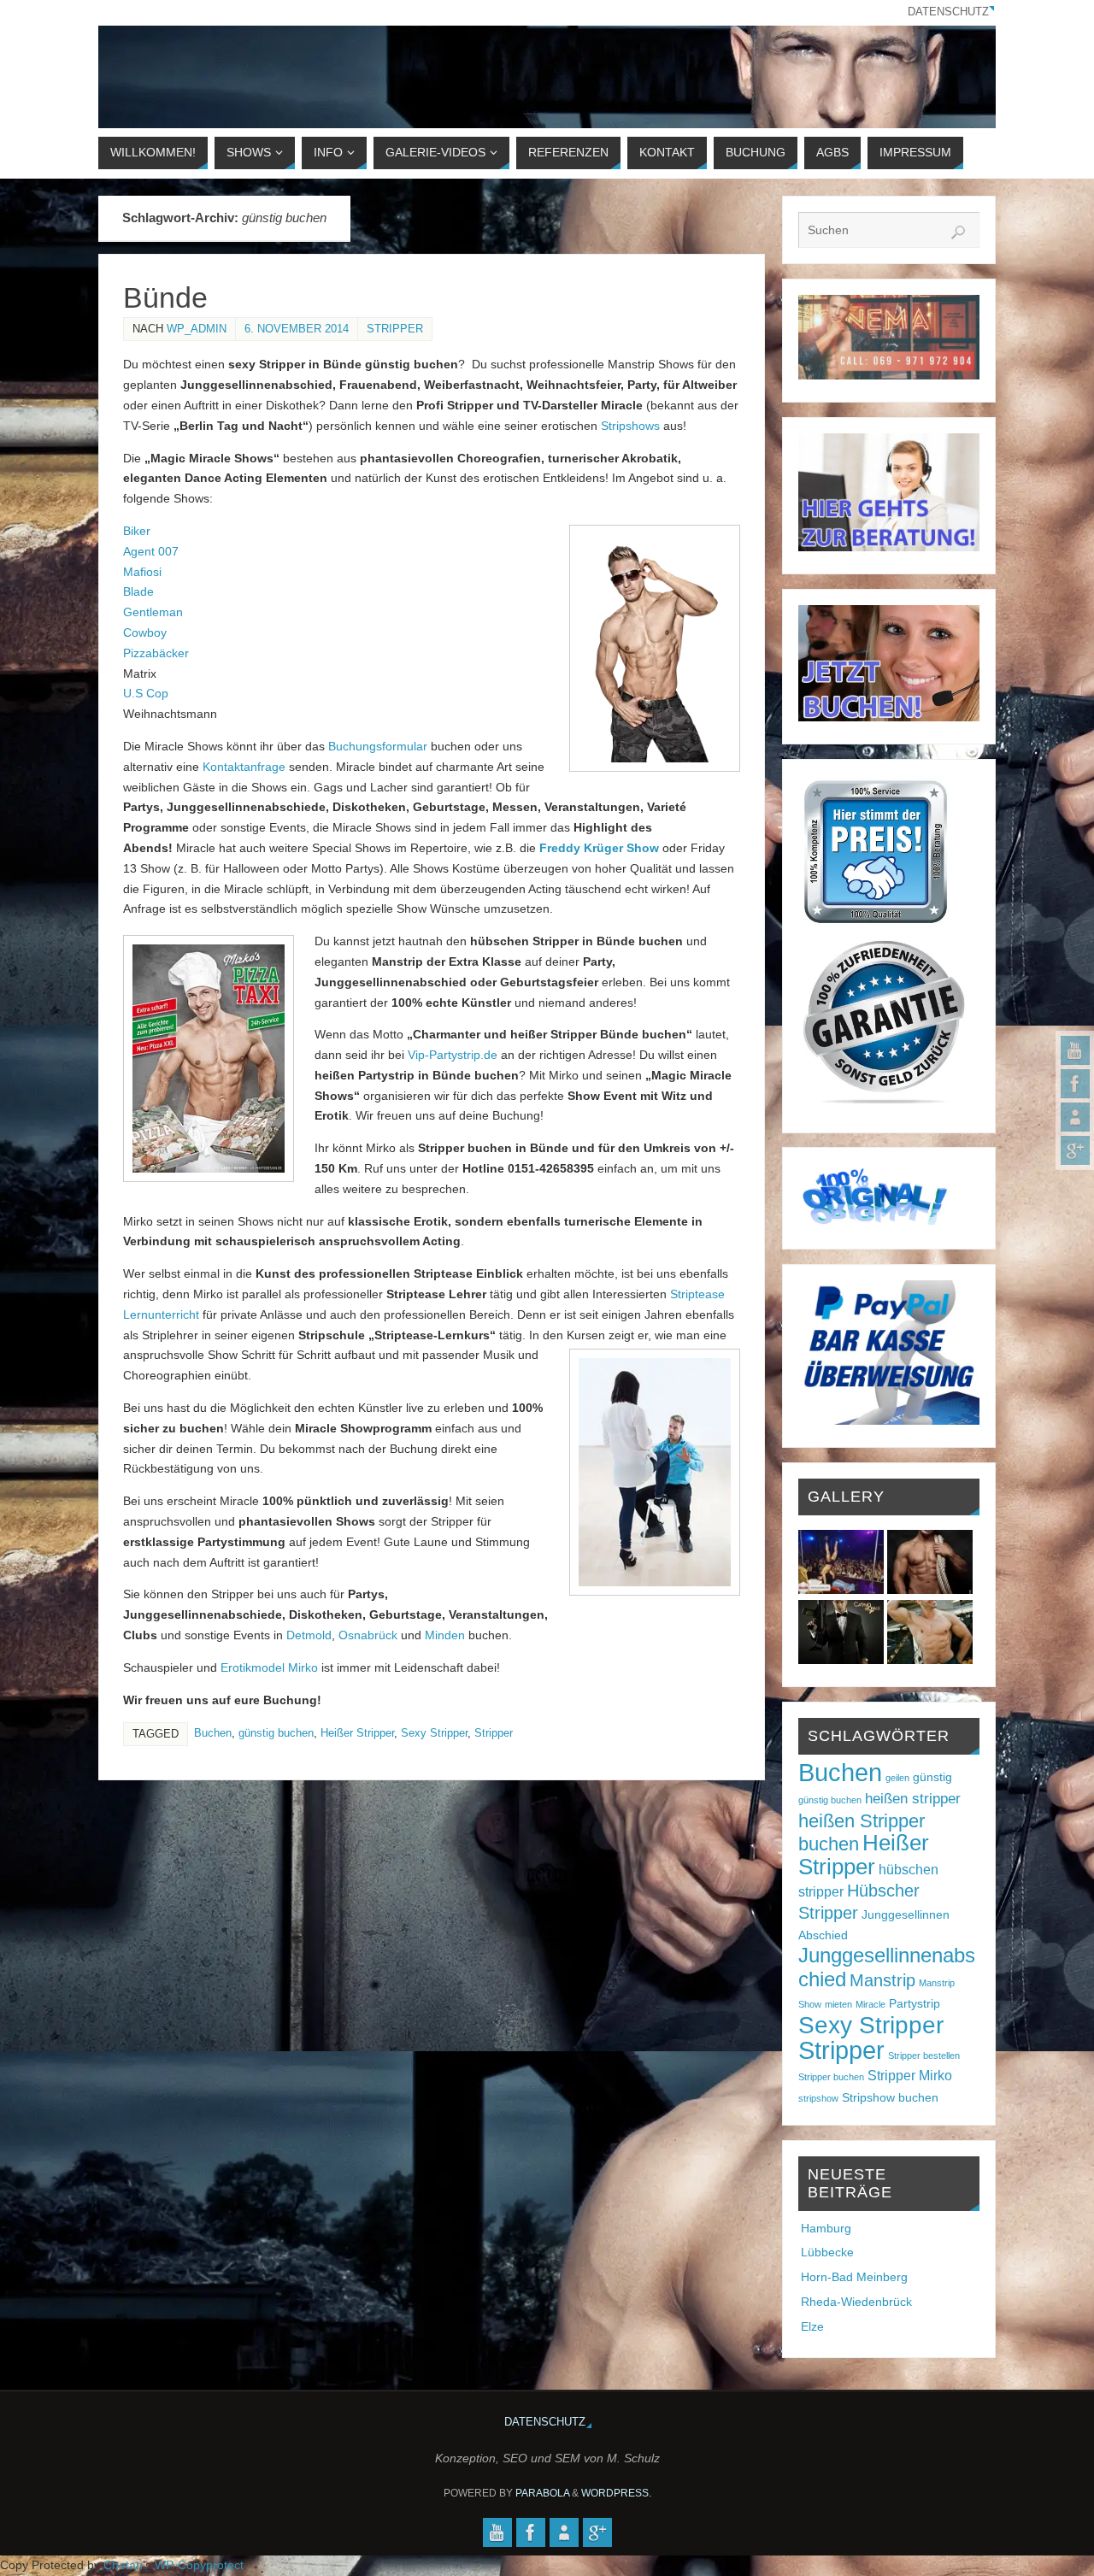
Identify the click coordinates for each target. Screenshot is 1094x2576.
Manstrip (882, 1980)
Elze (812, 2326)
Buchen (213, 1733)
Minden (445, 1635)
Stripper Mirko (910, 2076)
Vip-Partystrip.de (453, 1055)
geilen (897, 1778)
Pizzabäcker (156, 653)
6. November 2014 (297, 329)
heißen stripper (913, 1798)
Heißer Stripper (357, 1733)
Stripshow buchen (890, 2098)
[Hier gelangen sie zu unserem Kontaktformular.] (889, 547)
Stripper (395, 329)
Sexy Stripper (434, 1733)
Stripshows (630, 426)
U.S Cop (146, 693)
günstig (932, 1777)
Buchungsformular (378, 746)
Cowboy (145, 632)
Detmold (309, 1635)
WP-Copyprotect (199, 2565)
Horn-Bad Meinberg (854, 2277)
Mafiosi (142, 572)
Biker (137, 531)
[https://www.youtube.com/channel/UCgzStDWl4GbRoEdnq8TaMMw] (1075, 1050)
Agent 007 (151, 551)
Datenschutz (948, 12)
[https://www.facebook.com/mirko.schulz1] (1075, 1084)
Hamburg (826, 2228)
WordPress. (616, 2493)
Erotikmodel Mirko (269, 1667)
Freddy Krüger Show (599, 848)
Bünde (165, 297)
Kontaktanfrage (244, 767)
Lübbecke (827, 2252)
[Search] (958, 232)
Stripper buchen (831, 2077)
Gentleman (153, 612)
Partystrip (915, 2004)
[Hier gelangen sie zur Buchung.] (889, 717)
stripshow (818, 2098)
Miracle (870, 2004)
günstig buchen (276, 1733)
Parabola (542, 2493)
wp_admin (197, 329)
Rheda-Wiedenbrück (856, 2302)
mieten (838, 2004)
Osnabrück (368, 1635)
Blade (138, 591)
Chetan (123, 2565)
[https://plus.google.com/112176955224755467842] (1075, 1150)
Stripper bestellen (924, 2056)
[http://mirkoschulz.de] (1075, 1117)
